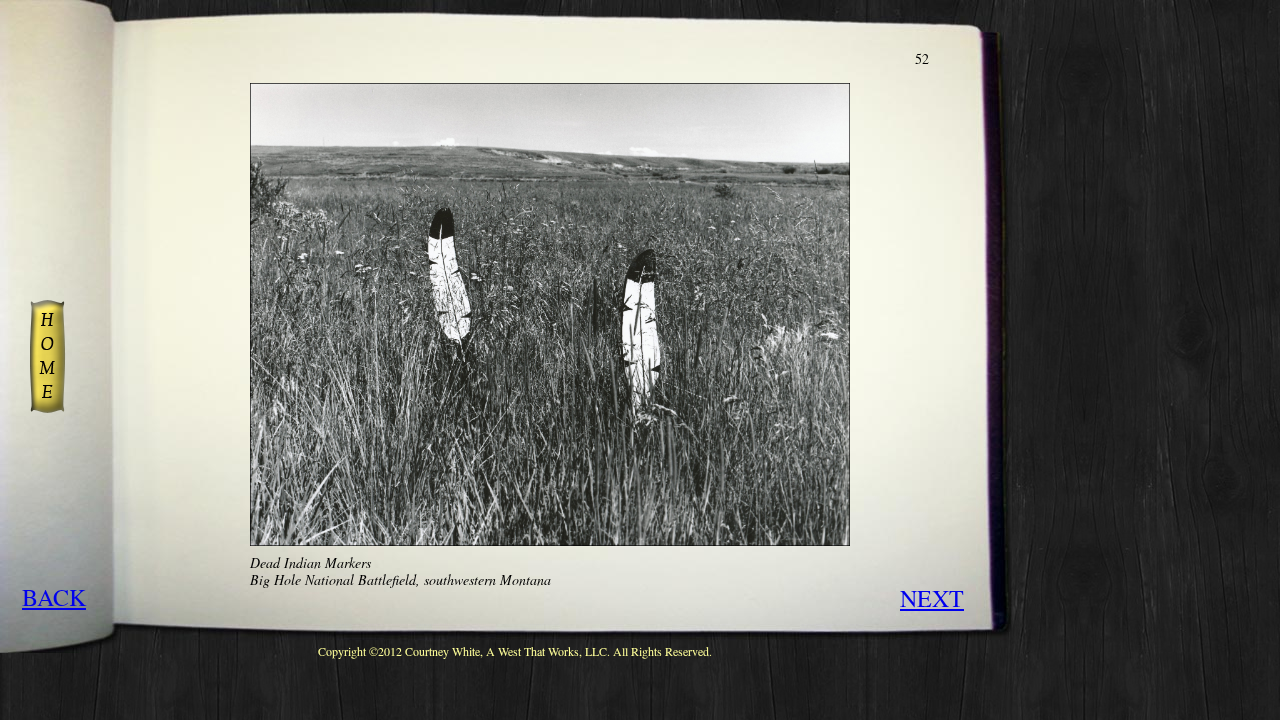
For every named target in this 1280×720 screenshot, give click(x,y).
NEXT (932, 598)
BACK (54, 597)
